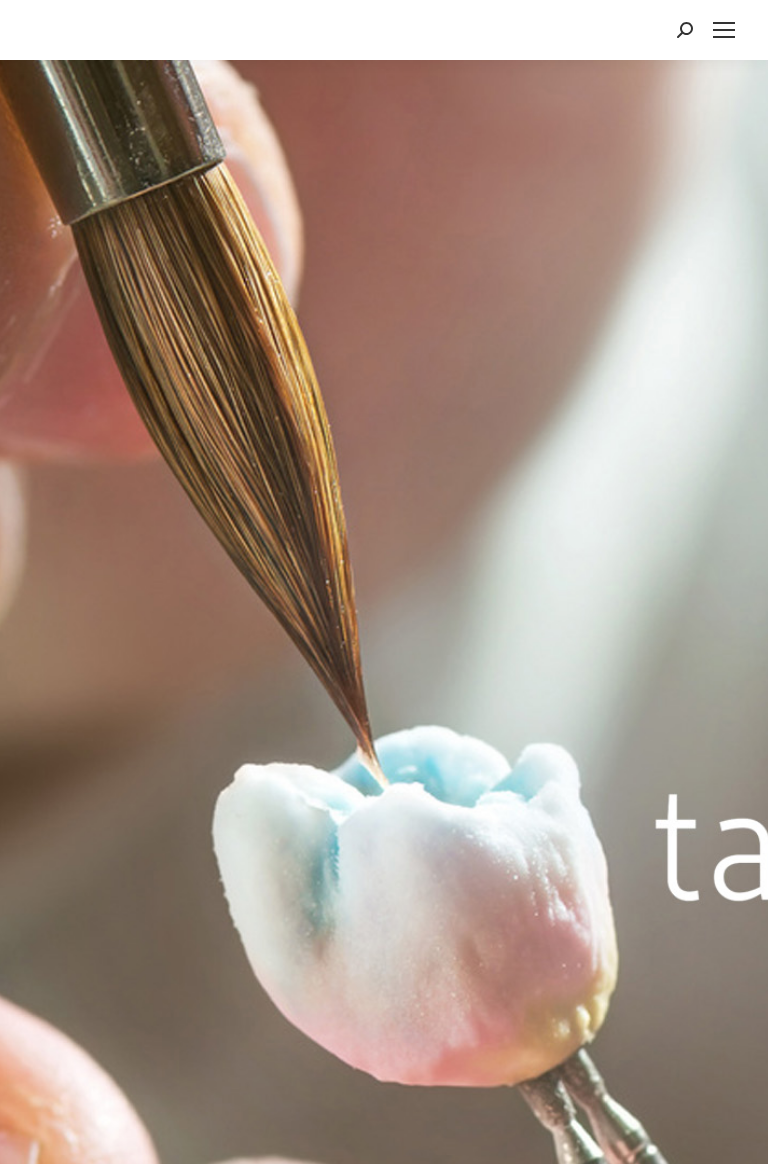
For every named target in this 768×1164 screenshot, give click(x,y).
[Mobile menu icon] (724, 30)
